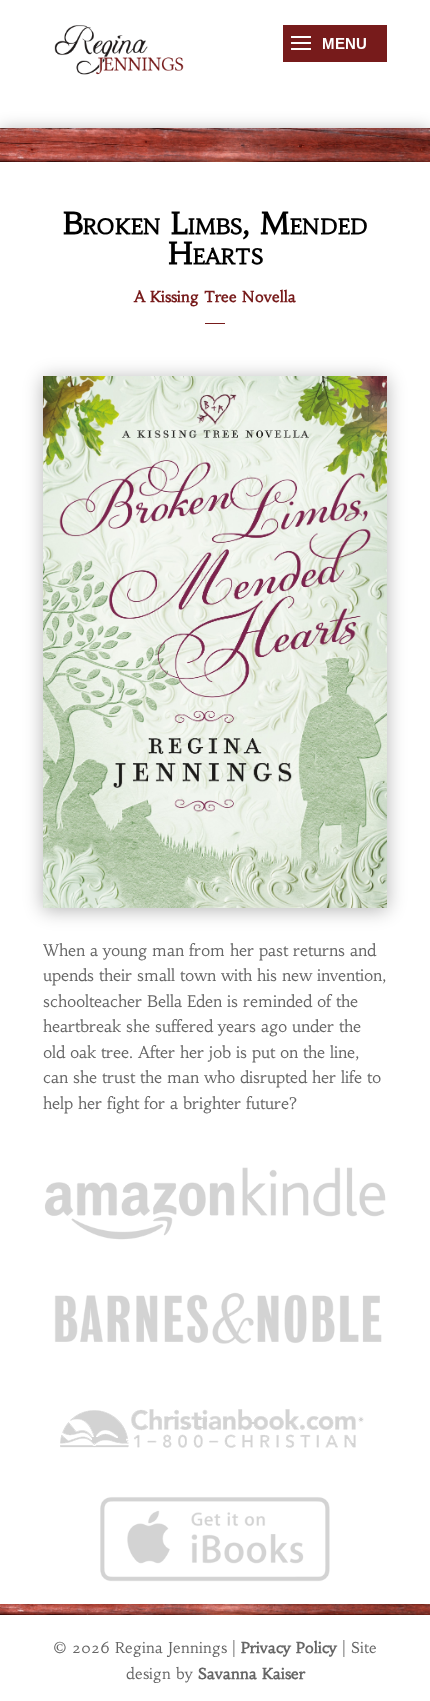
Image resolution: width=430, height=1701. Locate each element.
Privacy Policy (289, 1647)
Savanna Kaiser (251, 1673)
